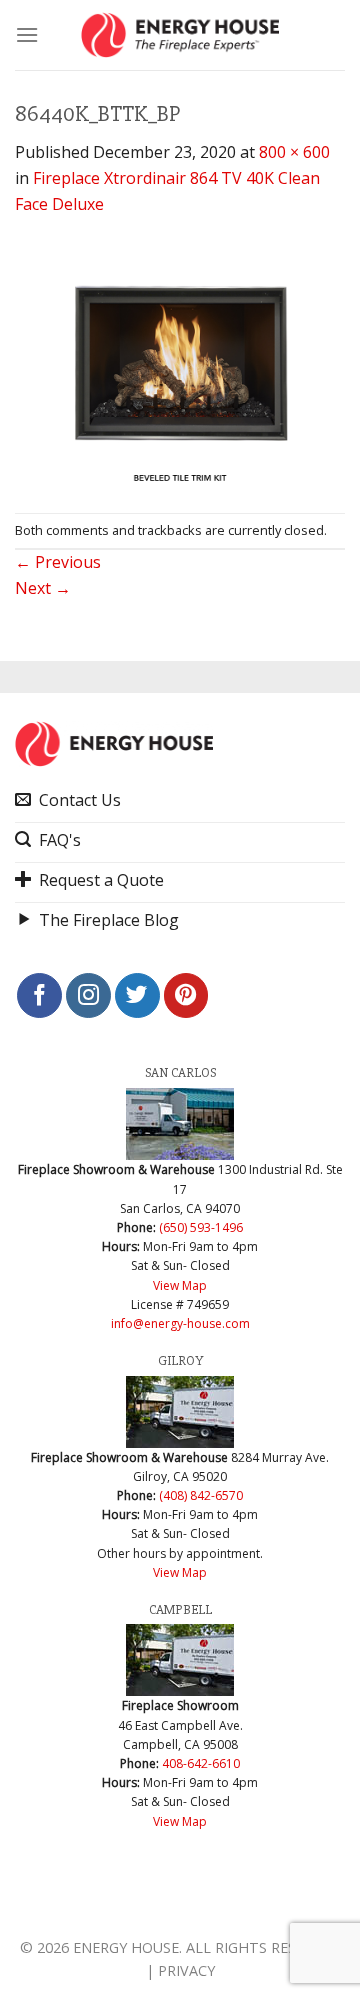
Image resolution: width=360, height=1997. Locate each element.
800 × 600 (294, 152)
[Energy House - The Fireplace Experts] (180, 35)
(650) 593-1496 (201, 1227)
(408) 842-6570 (201, 1495)
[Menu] (27, 34)
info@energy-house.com (180, 1323)
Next (43, 588)
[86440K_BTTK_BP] (180, 363)
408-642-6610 (201, 1763)
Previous (58, 562)
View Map (180, 1285)
